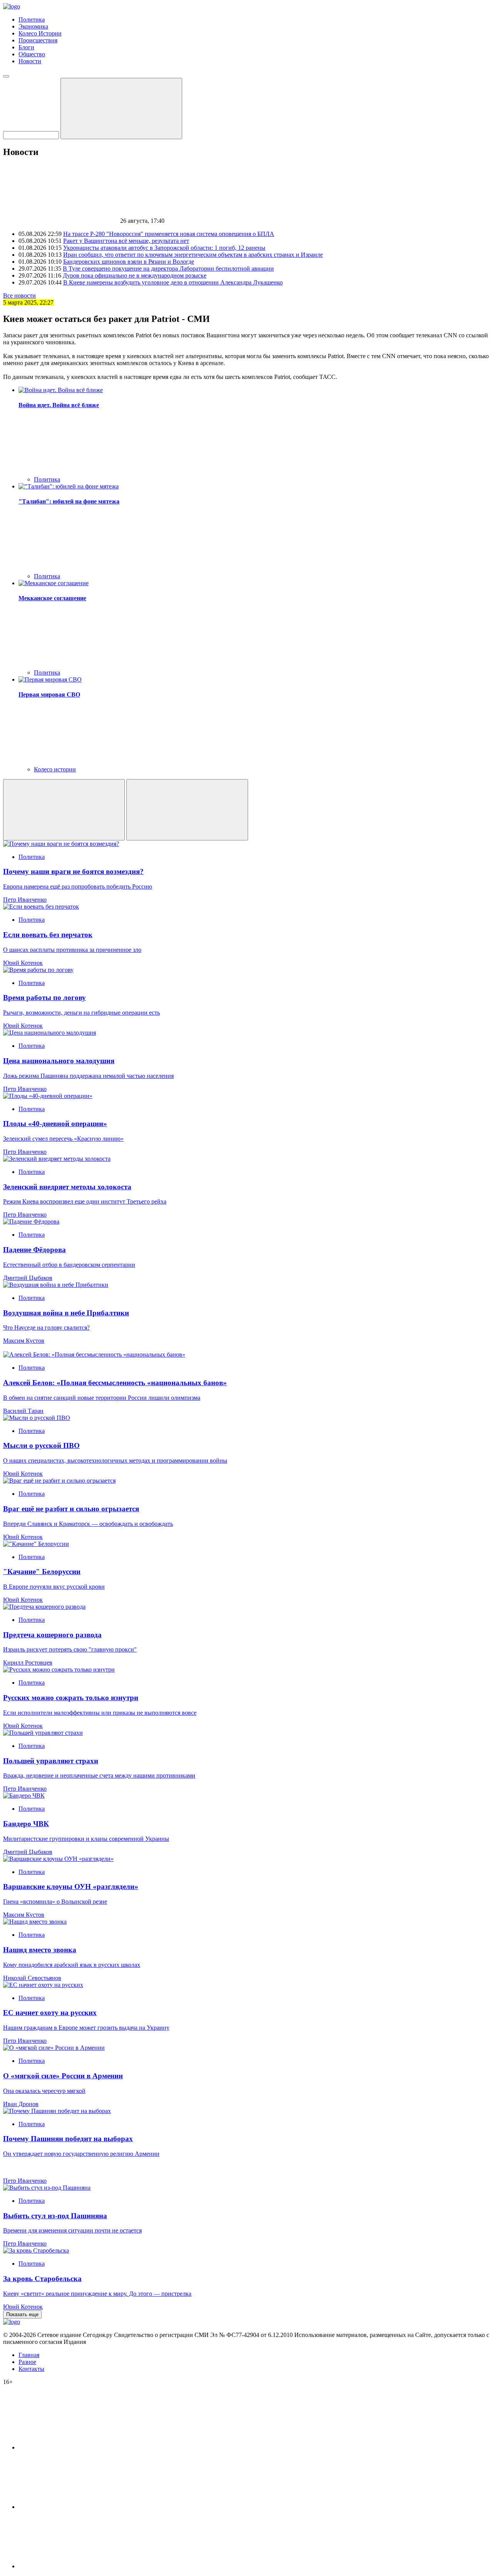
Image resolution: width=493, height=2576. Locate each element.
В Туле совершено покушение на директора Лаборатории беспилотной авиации (168, 269)
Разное (27, 2362)
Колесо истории (55, 769)
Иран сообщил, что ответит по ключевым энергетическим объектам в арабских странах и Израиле (193, 255)
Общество (32, 54)
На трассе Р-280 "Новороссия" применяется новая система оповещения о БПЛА (169, 234)
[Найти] (121, 109)
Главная (29, 2355)
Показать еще (22, 2314)
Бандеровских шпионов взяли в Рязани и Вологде (129, 262)
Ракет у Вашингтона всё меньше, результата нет (126, 241)
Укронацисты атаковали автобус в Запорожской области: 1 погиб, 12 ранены (164, 248)
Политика (32, 19)
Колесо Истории (40, 33)
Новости (30, 61)
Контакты (31, 2369)
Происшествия (38, 40)
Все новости (19, 295)
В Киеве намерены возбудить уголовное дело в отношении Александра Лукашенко (173, 282)
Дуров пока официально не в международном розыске (135, 275)
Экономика (33, 26)
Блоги (26, 47)
